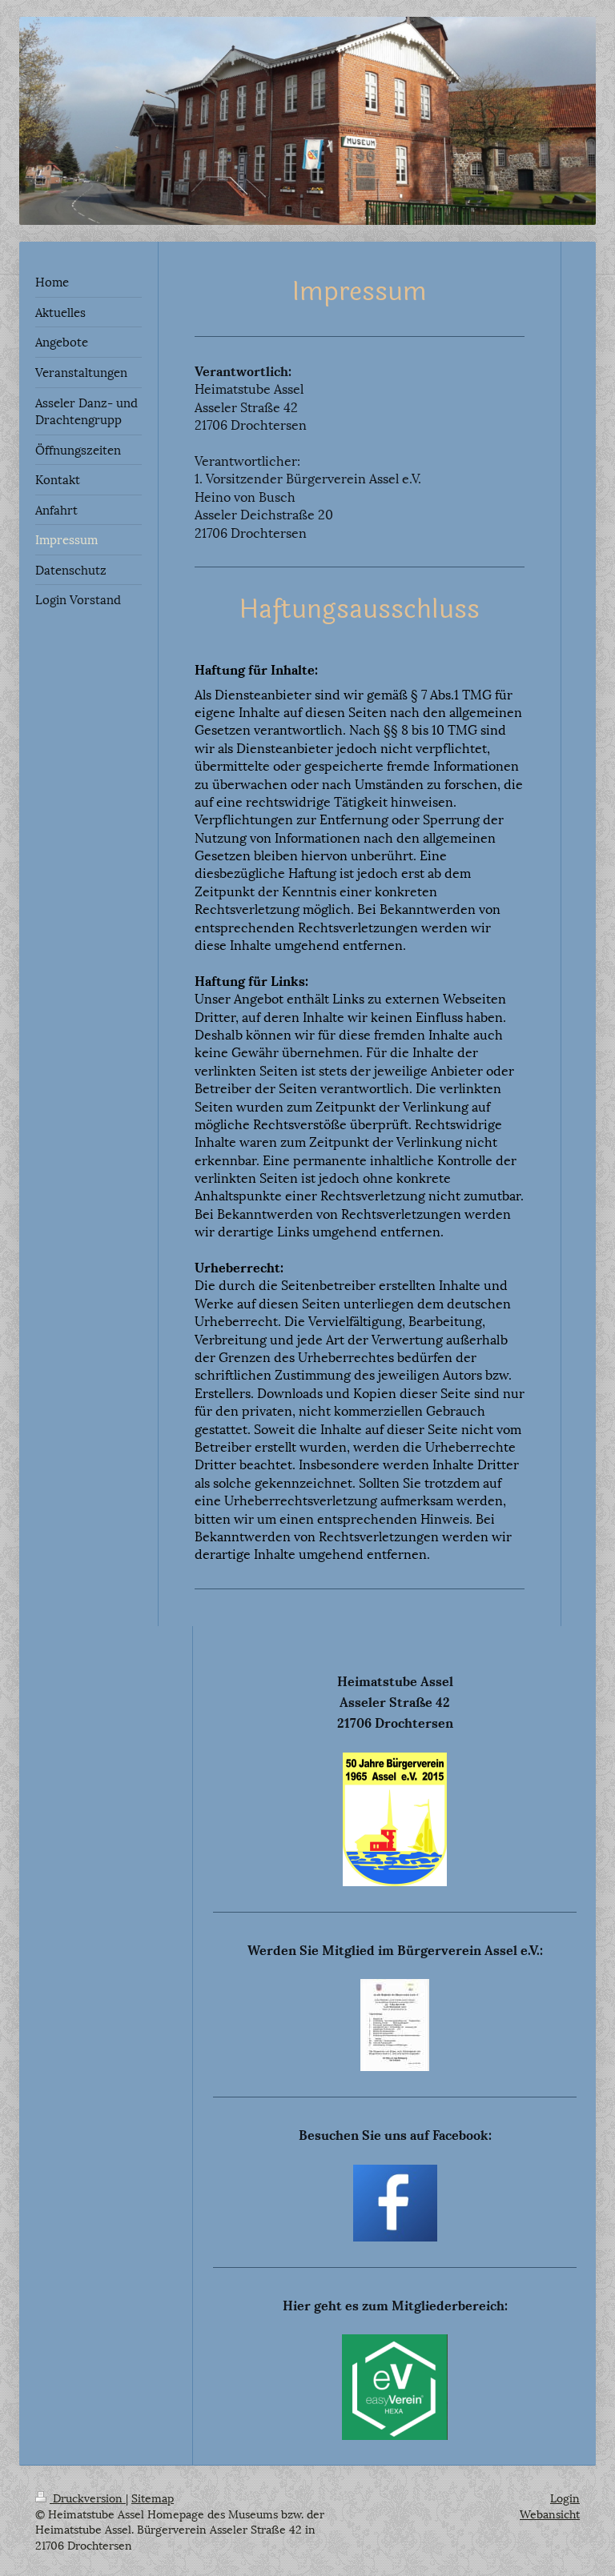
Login (565, 2497)
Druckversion (88, 2497)
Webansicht (550, 2513)
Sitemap (153, 2497)
